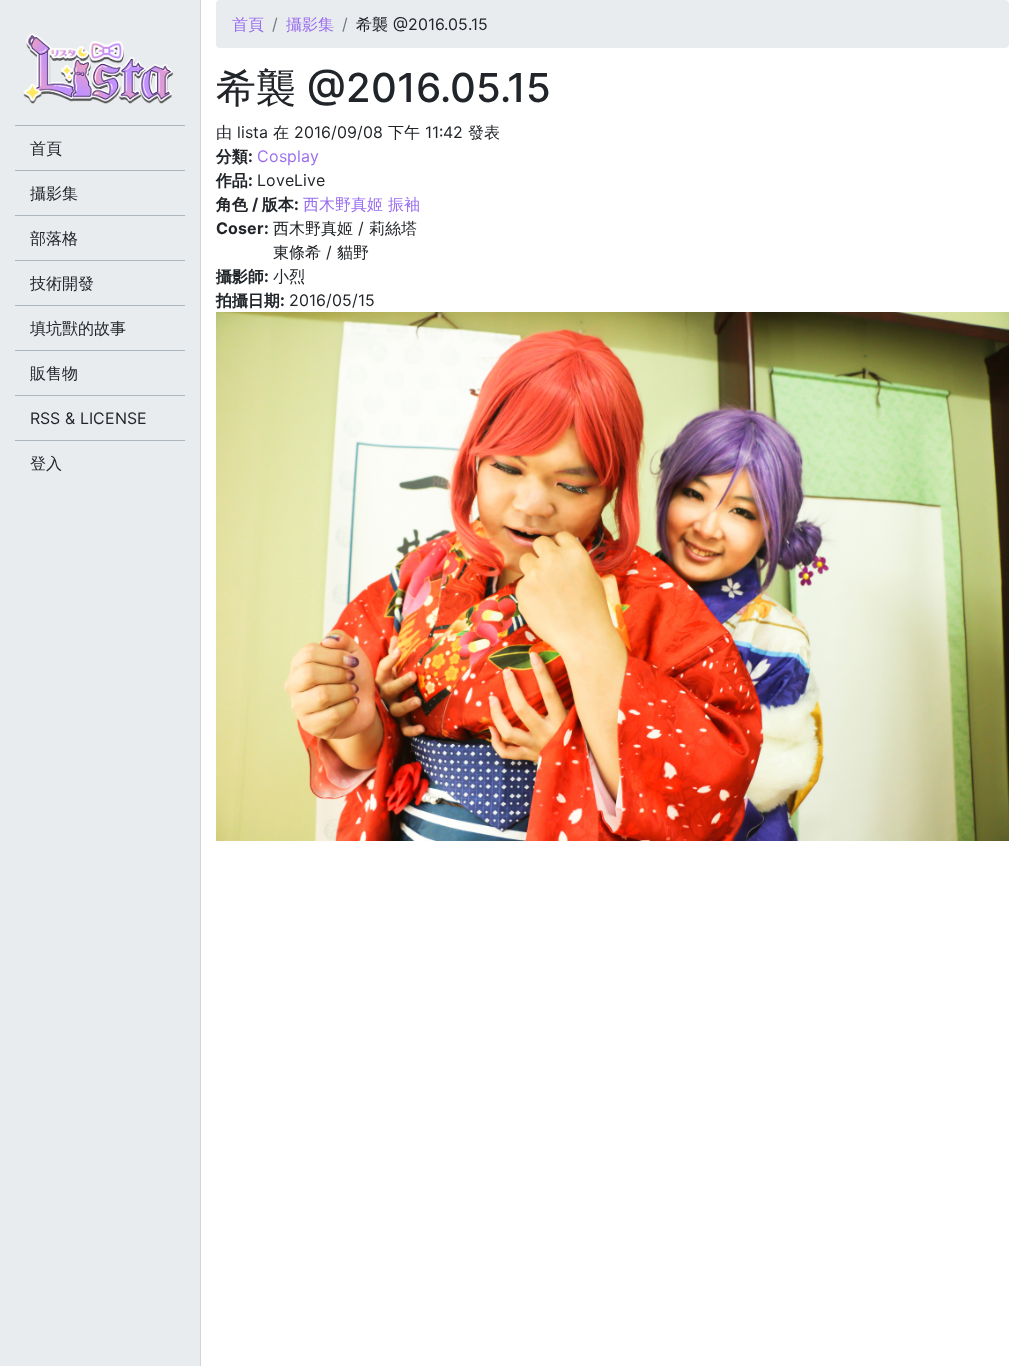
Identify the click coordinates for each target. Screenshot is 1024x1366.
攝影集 (310, 24)
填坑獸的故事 (78, 328)
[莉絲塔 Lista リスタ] (100, 75)
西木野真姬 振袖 (361, 204)
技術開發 (62, 283)
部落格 (54, 238)
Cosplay (288, 156)
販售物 (54, 373)
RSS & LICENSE (88, 418)
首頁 (248, 24)
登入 (46, 463)
